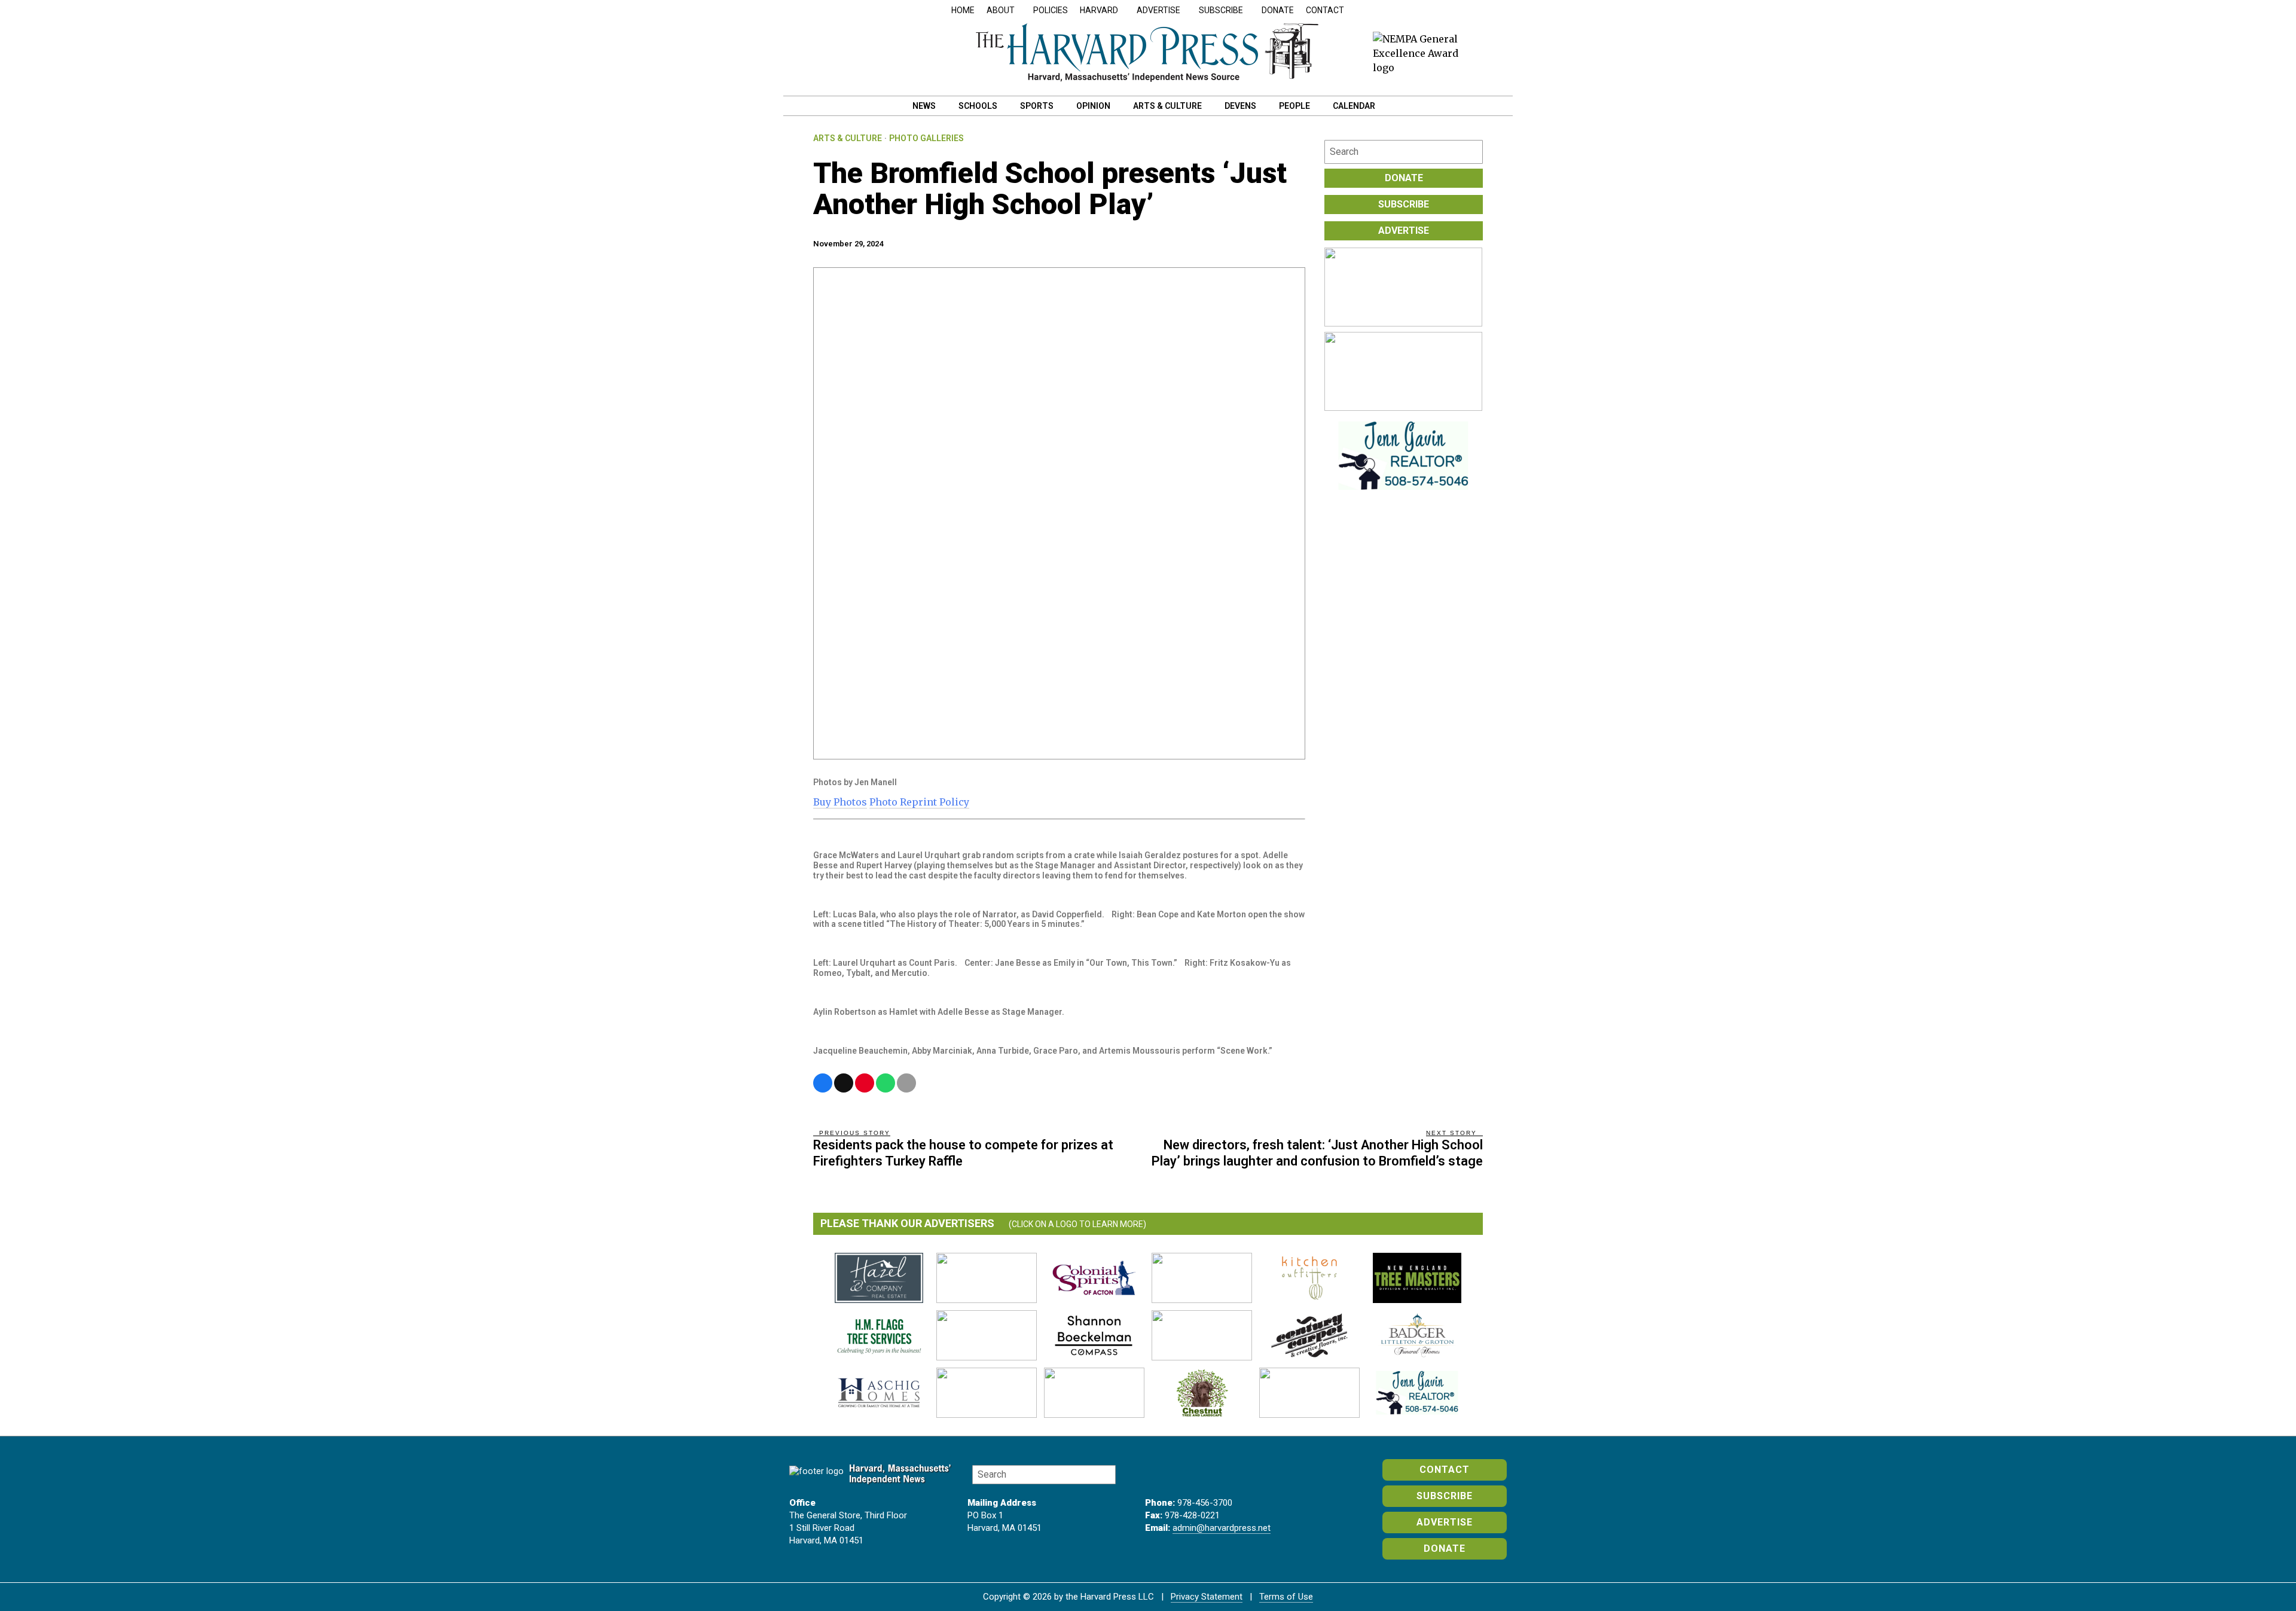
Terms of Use (1286, 1597)
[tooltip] (823, 1083)
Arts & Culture (848, 138)
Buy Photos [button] (840, 802)
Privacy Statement (1207, 1597)
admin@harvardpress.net (1222, 1528)
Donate (1278, 10)
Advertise (1404, 231)
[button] (1471, 152)
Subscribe (1404, 204)
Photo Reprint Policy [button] (919, 802)
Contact (1325, 10)
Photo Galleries (926, 138)
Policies (1051, 10)
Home (963, 10)
